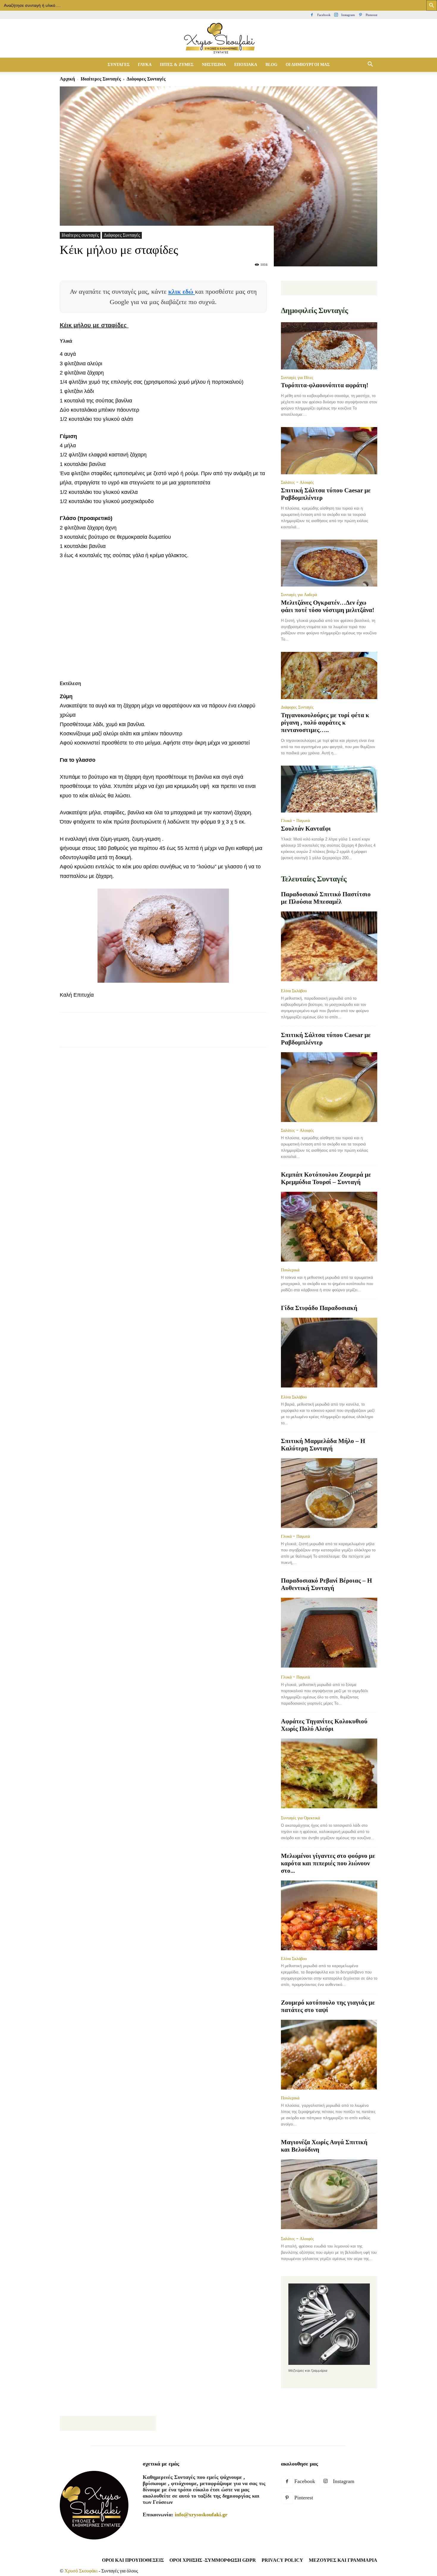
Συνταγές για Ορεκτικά (300, 1818)
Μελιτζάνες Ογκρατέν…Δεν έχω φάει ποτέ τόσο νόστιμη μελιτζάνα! (328, 606)
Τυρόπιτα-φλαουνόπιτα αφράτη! (325, 385)
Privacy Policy (282, 2560)
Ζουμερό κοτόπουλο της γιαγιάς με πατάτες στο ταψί (328, 2006)
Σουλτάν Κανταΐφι (306, 829)
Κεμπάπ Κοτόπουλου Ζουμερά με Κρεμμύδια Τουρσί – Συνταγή (326, 1178)
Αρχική (67, 79)
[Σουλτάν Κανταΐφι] (329, 789)
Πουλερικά (290, 1270)
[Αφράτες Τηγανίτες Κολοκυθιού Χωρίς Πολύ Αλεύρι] (329, 1774)
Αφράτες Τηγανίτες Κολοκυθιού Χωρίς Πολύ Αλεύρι (324, 1725)
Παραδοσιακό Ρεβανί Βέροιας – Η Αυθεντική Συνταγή (326, 1584)
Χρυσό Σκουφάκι (81, 2571)
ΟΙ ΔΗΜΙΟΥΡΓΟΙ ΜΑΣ (308, 65)
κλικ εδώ (182, 291)
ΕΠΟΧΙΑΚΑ (246, 65)
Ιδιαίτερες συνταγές (101, 79)
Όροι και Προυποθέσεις (133, 2560)
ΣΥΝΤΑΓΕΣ (119, 65)
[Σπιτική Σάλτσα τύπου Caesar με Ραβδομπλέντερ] (329, 451)
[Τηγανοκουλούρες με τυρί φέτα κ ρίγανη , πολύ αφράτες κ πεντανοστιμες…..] (329, 675)
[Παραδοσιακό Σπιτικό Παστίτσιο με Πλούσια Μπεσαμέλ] (329, 947)
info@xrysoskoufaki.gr (201, 2515)
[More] (174, 1035)
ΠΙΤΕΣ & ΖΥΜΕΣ (177, 65)
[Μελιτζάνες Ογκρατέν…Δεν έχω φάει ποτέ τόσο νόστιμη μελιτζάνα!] (329, 563)
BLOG (271, 65)
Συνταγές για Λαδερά (299, 595)
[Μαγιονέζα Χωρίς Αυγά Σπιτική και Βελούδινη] (329, 2195)
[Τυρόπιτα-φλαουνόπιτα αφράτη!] (329, 346)
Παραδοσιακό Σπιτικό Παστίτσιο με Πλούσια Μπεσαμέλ (326, 898)
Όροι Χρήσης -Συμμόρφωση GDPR (213, 2560)
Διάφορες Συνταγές (122, 235)
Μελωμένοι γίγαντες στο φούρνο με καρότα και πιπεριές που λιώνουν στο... (328, 1863)
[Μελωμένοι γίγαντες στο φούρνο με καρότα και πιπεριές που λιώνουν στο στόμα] (329, 1915)
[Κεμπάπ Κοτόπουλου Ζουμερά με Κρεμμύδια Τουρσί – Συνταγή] (329, 1227)
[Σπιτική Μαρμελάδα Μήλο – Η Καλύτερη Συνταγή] (329, 1493)
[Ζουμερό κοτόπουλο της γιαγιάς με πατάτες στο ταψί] (329, 2055)
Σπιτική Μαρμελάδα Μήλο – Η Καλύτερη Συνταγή (323, 1445)
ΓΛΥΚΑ (145, 65)
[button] (370, 65)
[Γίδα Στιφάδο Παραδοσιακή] (329, 1353)
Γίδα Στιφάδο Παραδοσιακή (319, 1308)
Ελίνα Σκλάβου (294, 991)
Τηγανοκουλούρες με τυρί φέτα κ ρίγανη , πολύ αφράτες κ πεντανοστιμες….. (325, 723)
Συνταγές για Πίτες (297, 377)
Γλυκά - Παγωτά (295, 821)
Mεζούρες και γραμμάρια (343, 2560)
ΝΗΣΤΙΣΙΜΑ (214, 65)
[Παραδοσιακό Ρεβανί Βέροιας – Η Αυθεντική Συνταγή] (329, 1633)
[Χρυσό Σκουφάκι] (218, 39)
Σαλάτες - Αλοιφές (297, 482)
